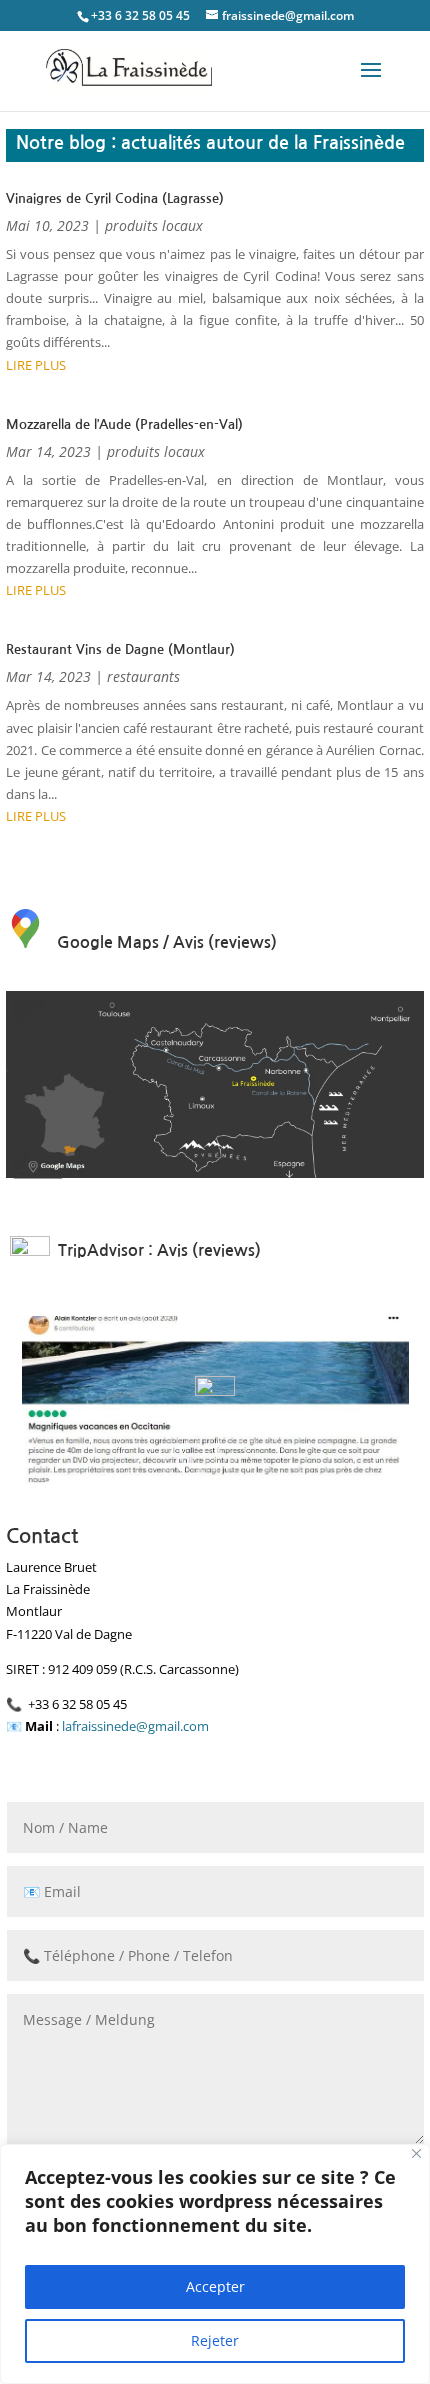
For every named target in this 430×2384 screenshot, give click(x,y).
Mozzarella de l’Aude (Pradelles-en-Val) (124, 424)
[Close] (416, 2153)
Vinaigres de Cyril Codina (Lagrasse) (115, 198)
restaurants (143, 676)
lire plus (36, 365)
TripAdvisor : (105, 1250)
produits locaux (154, 225)
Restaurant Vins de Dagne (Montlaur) (120, 649)
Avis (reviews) (209, 1250)
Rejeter (215, 2340)
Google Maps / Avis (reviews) (167, 942)
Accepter (215, 2286)
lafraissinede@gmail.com (135, 1726)
